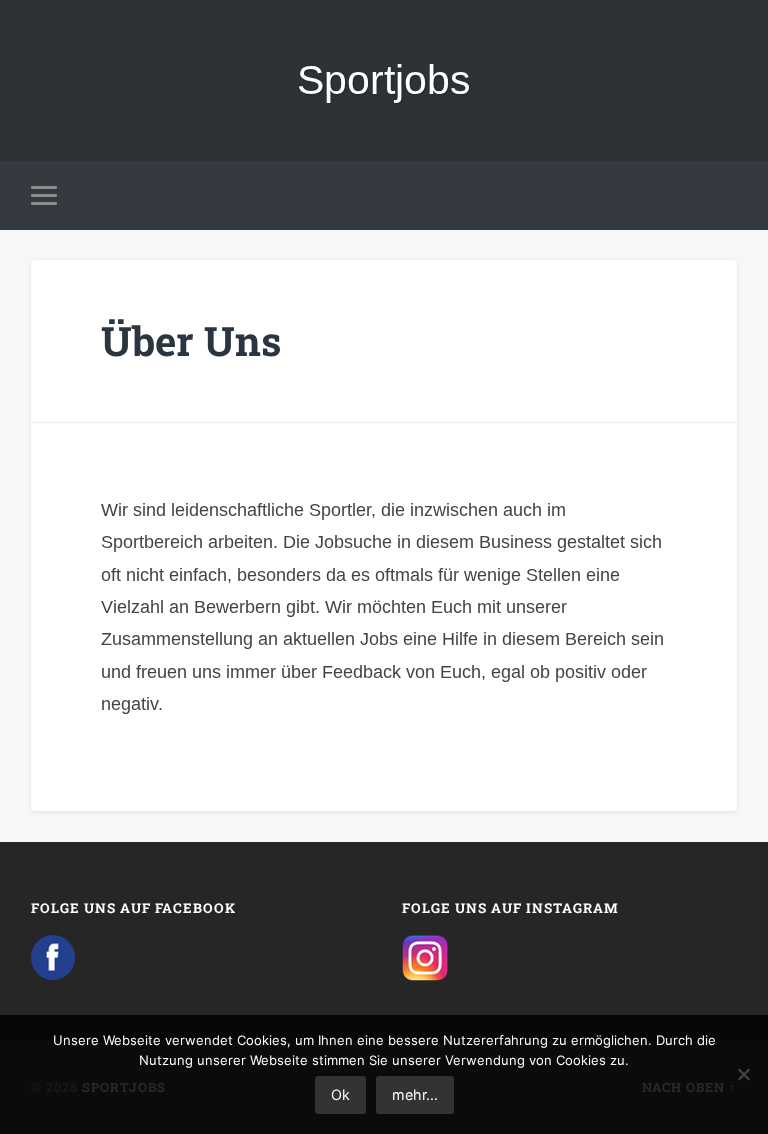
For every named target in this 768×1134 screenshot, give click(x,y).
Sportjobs (384, 80)
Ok (340, 1094)
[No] (743, 1074)
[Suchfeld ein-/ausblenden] (725, 195)
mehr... (415, 1094)
